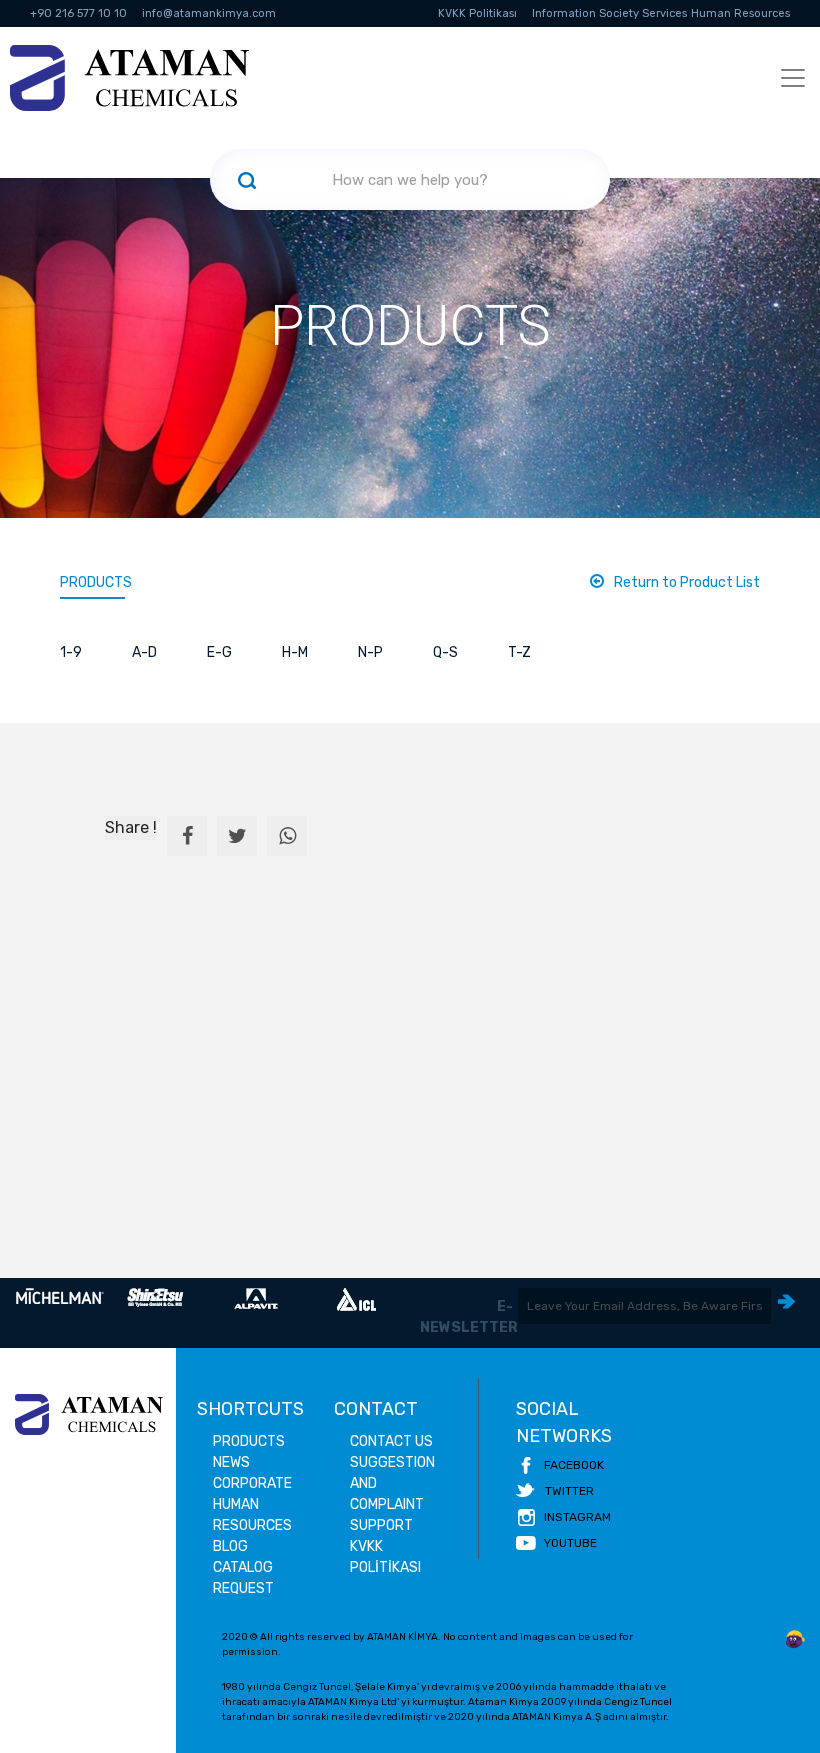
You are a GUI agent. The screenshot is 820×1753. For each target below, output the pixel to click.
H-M (295, 652)
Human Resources (740, 13)
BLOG (230, 1546)
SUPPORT (381, 1525)
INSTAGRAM (577, 1517)
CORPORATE (252, 1483)
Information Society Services (609, 13)
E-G (219, 652)
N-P (370, 652)
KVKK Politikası (477, 13)
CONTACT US (391, 1441)
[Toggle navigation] (793, 78)
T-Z (519, 652)
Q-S (445, 652)
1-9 (71, 652)
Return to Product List (687, 582)
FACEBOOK (574, 1465)
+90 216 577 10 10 (78, 13)
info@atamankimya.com (209, 13)
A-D (144, 652)
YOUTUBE (570, 1543)
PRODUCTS (96, 582)
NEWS (231, 1462)
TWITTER (569, 1491)
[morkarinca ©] (795, 1640)
